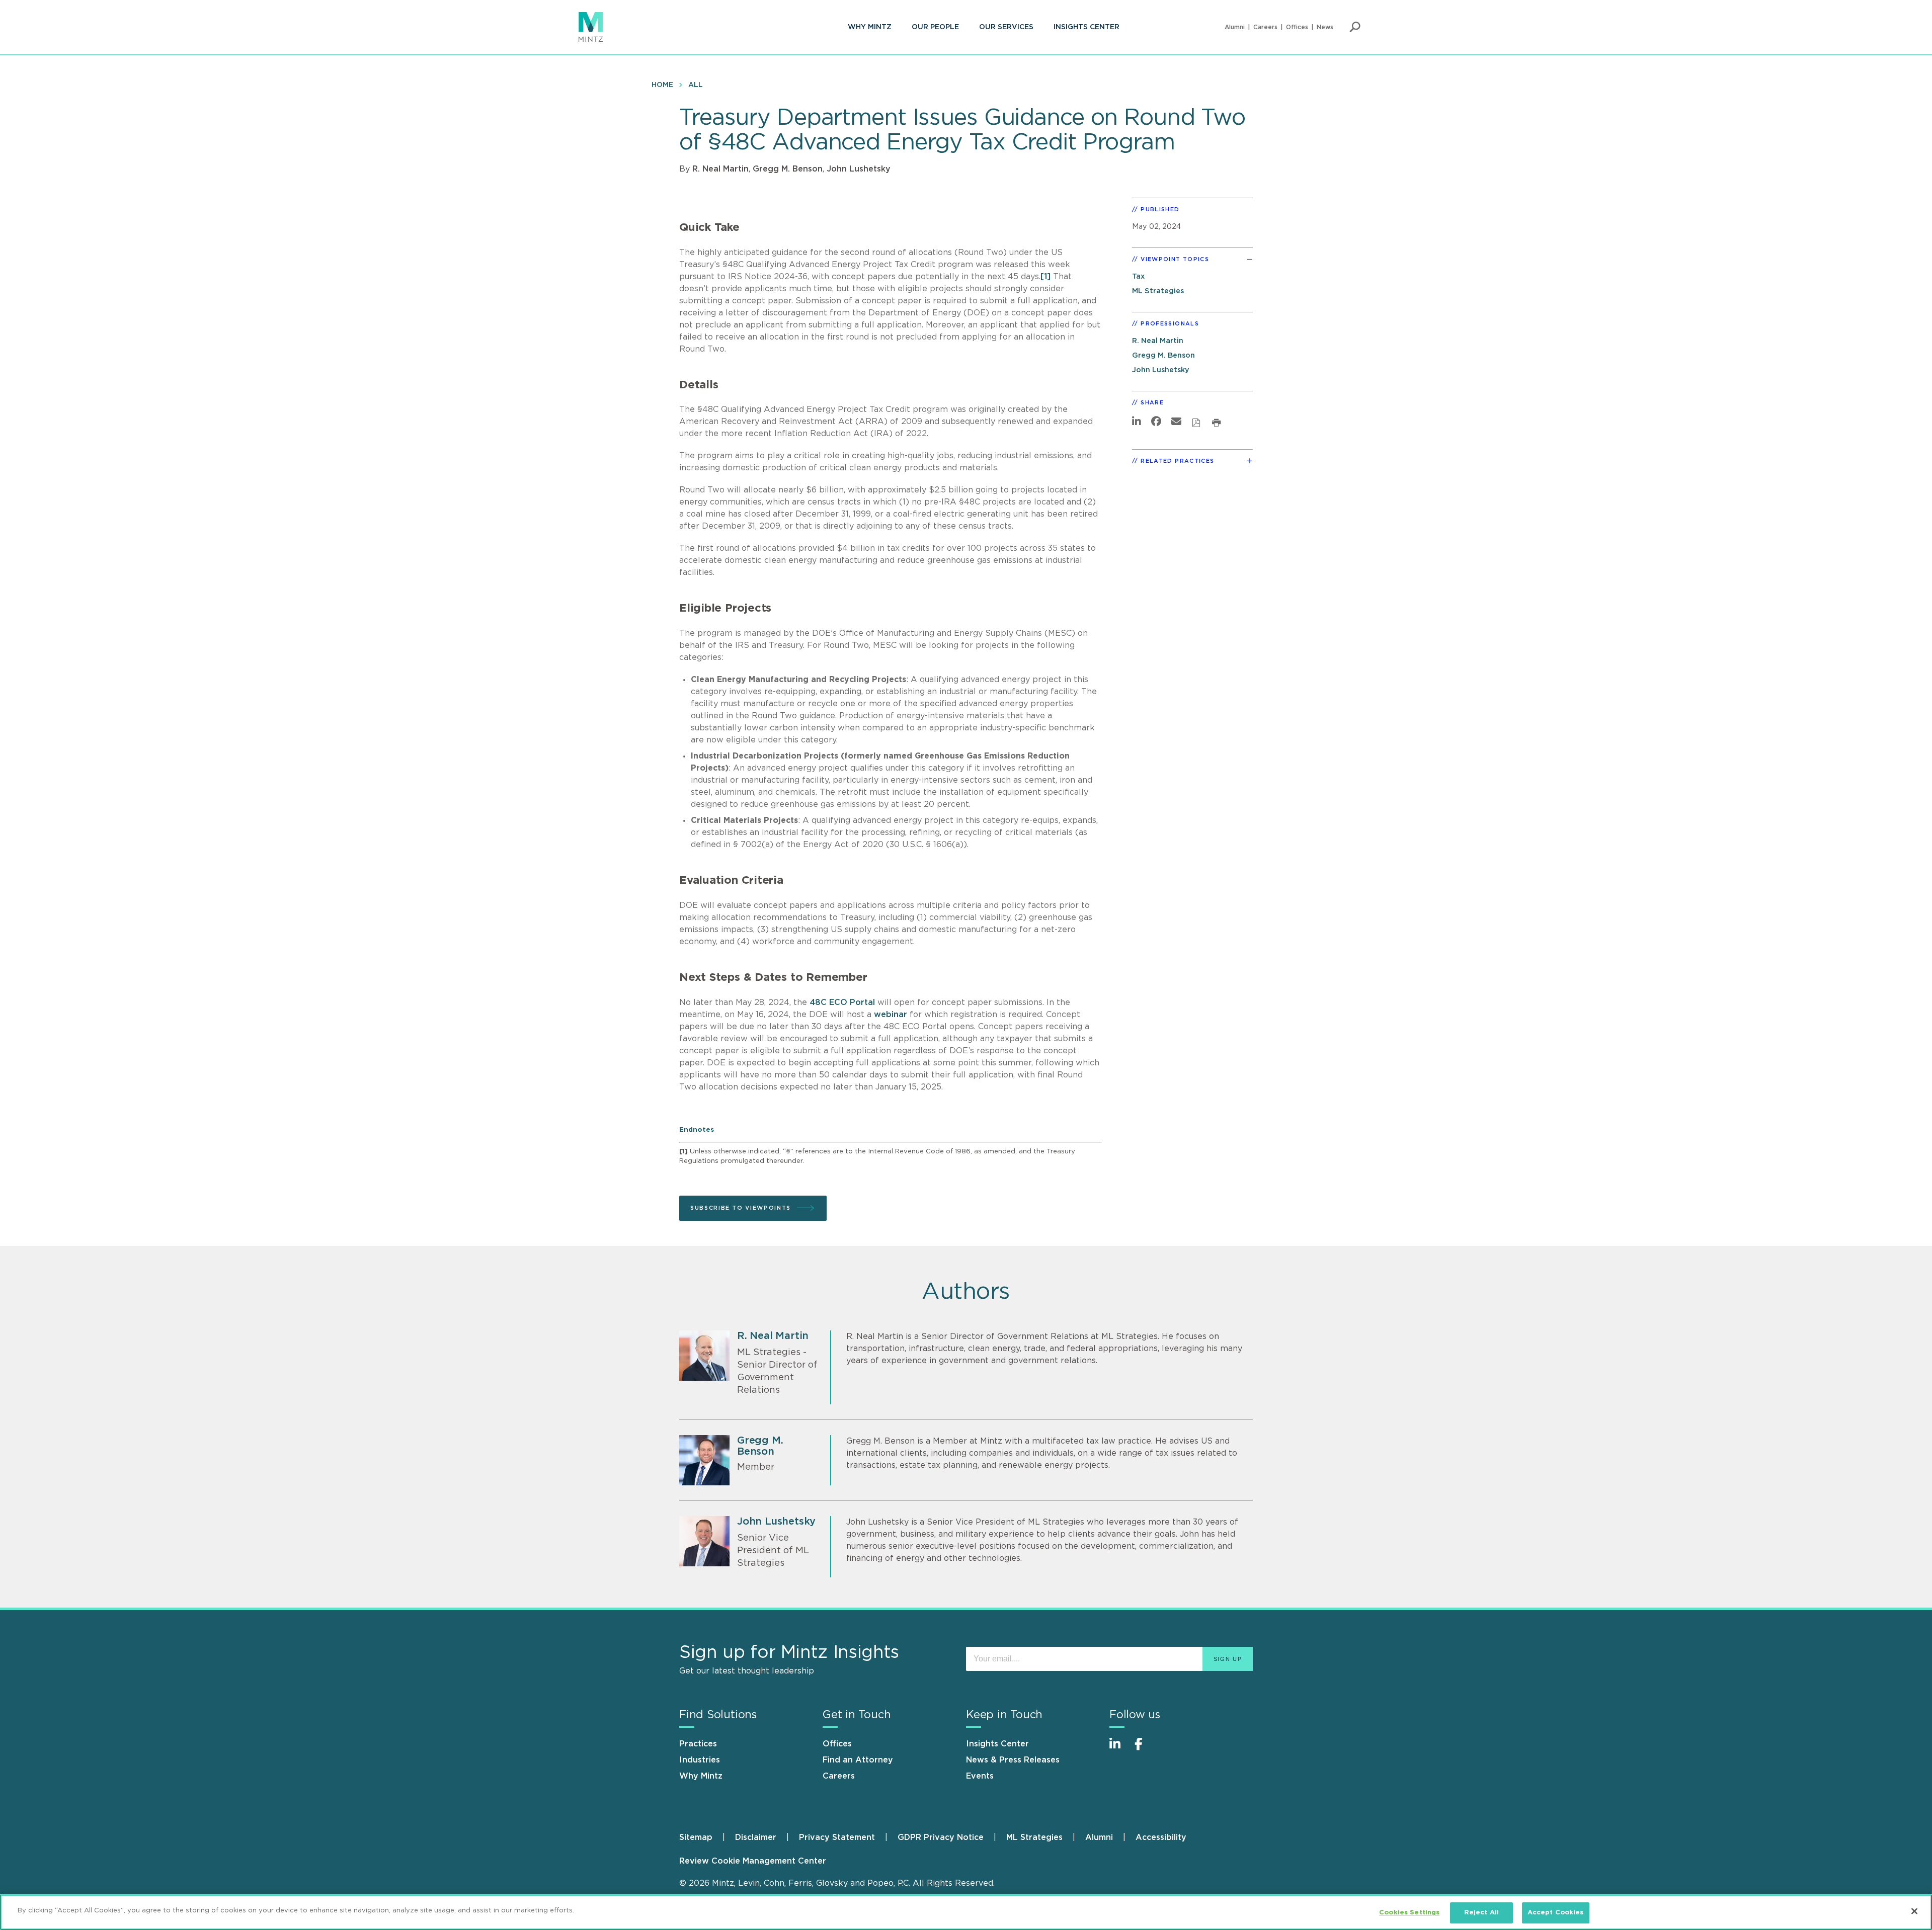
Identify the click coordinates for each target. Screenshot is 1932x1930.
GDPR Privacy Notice (941, 1837)
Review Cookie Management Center (753, 1861)
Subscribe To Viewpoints (741, 1208)
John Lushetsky (859, 169)
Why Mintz (870, 27)
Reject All (1481, 1913)
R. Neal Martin (720, 169)
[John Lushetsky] (704, 1541)
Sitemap (696, 1837)
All (696, 85)
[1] (1045, 277)
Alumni (1235, 27)
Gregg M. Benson (788, 169)
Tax (1138, 276)
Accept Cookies (1556, 1913)
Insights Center (1086, 27)
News (1325, 27)
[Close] (1914, 1911)
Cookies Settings (1409, 1913)
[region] (966, 1912)
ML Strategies (1158, 291)
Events (980, 1776)
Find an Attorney (858, 1760)
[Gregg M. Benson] (704, 1460)
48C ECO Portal (842, 1002)
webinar (891, 1015)
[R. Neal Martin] (704, 1356)
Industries (700, 1760)
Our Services (1006, 27)
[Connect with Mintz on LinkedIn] (1119, 1749)
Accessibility (1161, 1837)
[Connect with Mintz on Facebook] (1145, 1749)
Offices (1297, 27)
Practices (698, 1744)
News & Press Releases (1013, 1760)
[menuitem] (870, 27)
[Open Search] (1355, 27)
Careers (1265, 27)
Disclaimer (756, 1837)
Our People (935, 27)
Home (662, 85)
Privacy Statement (837, 1837)
